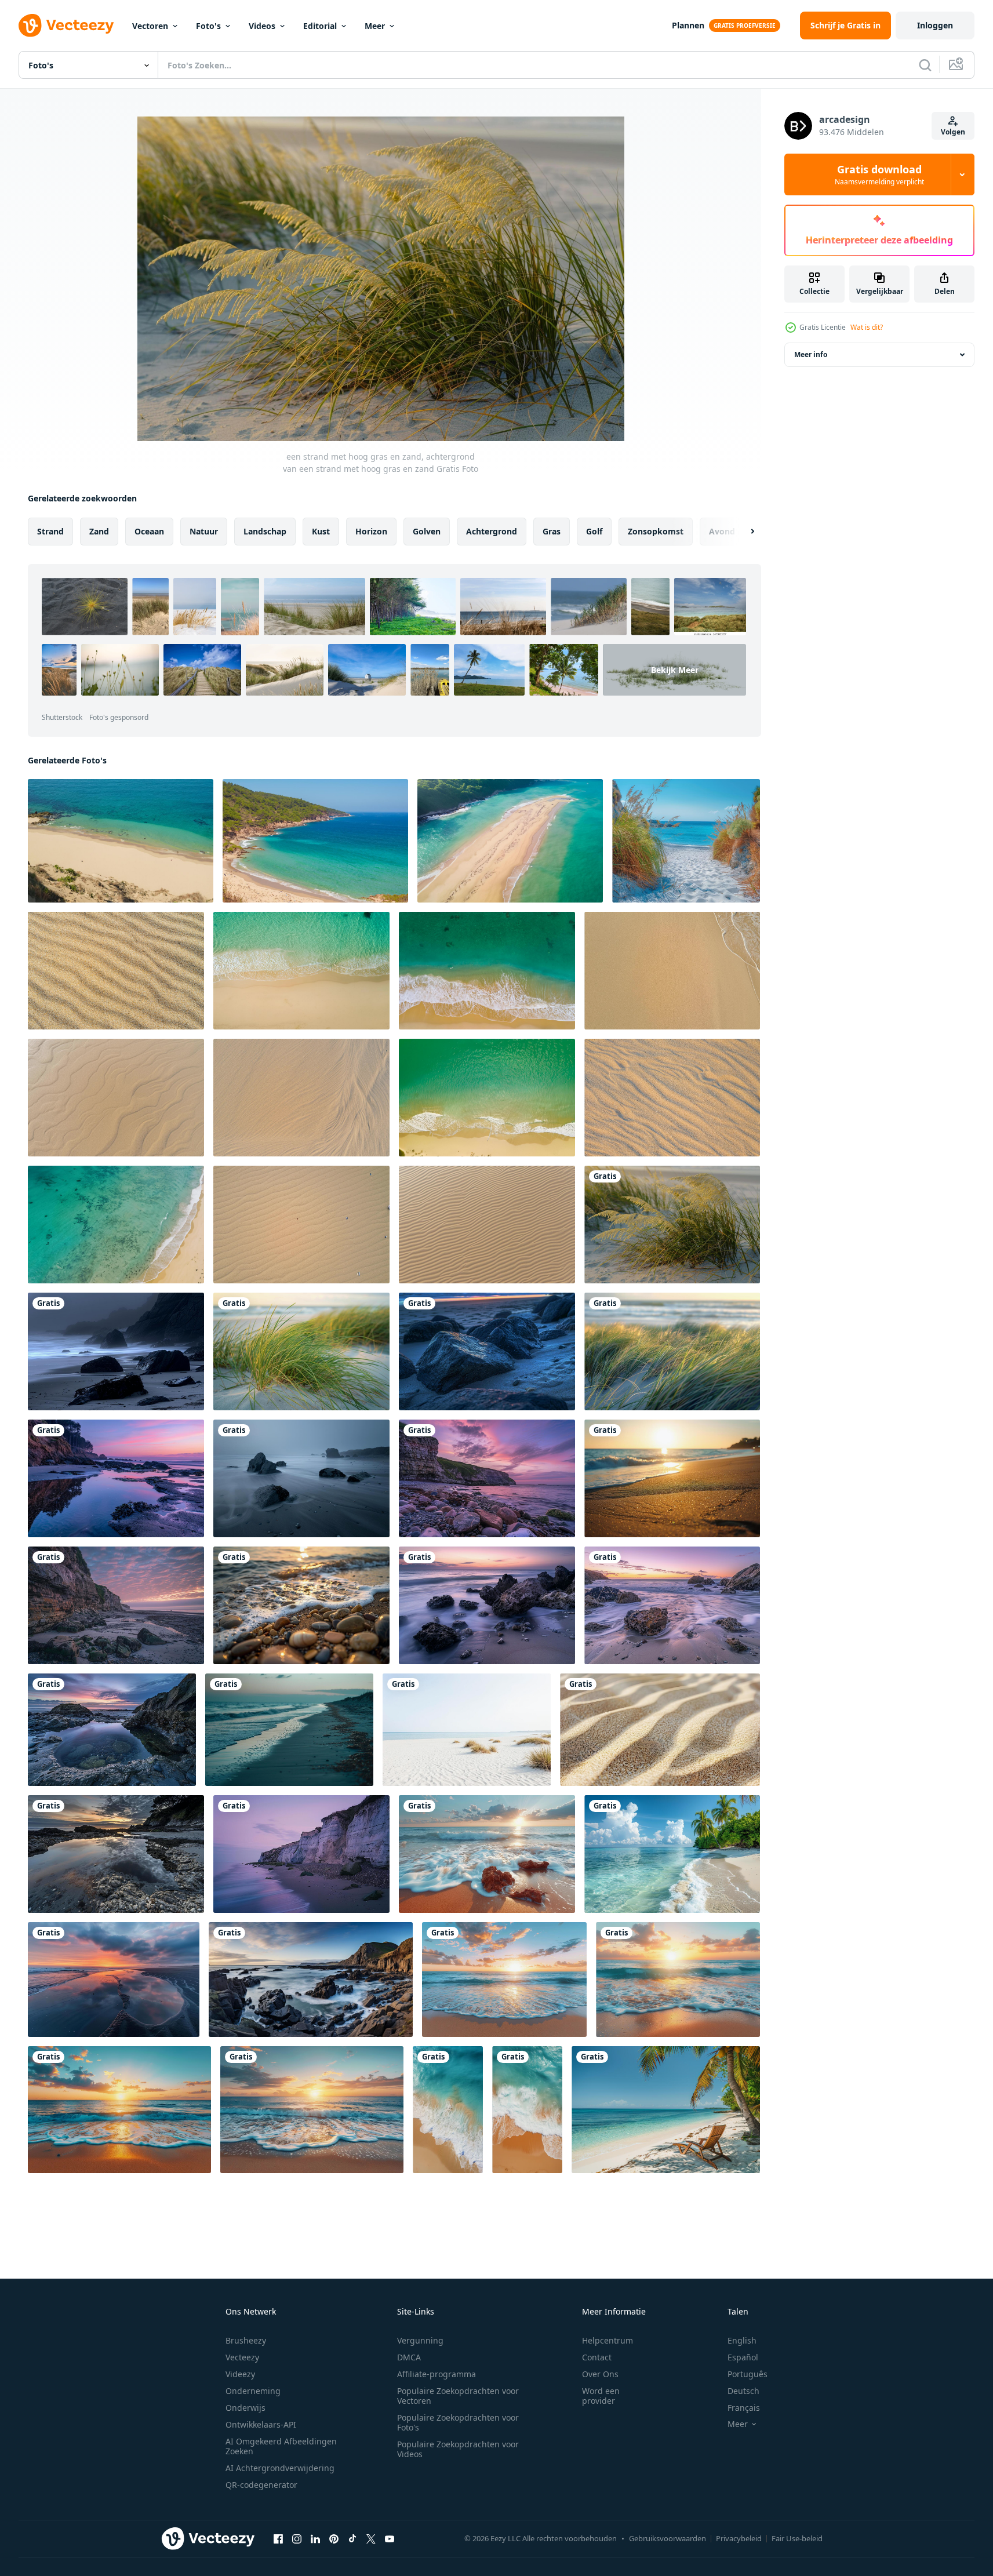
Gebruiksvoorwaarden (668, 2538)
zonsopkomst (656, 531)
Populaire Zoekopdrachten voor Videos (458, 2449)
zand (99, 531)
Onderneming (253, 2391)
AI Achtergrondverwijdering (280, 2468)
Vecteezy (242, 2357)
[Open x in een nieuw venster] (371, 2538)
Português (748, 2374)
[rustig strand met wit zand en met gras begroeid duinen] (467, 1730)
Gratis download (879, 174)
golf (594, 531)
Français (744, 2408)
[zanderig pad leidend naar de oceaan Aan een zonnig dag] (686, 841)
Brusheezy (246, 2340)
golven (427, 531)
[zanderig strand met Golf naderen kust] (448, 2110)
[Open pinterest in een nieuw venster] (334, 2538)
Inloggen (935, 25)
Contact (597, 2357)
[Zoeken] (925, 65)
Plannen (688, 25)
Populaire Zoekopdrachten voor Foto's (458, 2422)
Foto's (208, 26)
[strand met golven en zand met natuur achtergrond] (289, 1730)
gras (552, 531)
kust (321, 531)
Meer (375, 26)
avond (722, 531)
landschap (265, 531)
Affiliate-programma (437, 2374)
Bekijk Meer (675, 670)
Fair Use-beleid (797, 2538)
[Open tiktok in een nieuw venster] (352, 2538)
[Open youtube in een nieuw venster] (390, 2538)
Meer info (811, 354)
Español (743, 2357)
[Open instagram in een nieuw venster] (297, 2538)
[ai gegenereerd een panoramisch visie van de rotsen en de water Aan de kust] (311, 1980)
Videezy (240, 2374)
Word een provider (601, 2396)
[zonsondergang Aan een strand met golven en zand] (114, 1980)
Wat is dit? (867, 327)
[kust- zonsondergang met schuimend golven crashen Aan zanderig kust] (504, 1980)
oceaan (149, 531)
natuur (204, 531)
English (742, 2340)
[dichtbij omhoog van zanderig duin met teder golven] (660, 1730)
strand (50, 531)
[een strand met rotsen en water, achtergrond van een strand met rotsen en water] (116, 1351)
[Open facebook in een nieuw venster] (278, 2538)
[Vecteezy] (66, 26)
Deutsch (743, 2391)
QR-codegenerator (261, 2485)
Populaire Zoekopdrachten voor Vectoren (458, 2396)
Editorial (320, 26)
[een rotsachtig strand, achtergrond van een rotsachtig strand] (672, 1605)
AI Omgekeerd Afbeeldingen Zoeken (281, 2446)
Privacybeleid (739, 2538)
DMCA (409, 2357)
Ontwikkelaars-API (261, 2424)
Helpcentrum (608, 2340)
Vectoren (150, 26)
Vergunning (420, 2340)
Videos (262, 26)
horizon (371, 531)
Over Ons (600, 2374)
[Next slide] (743, 532)
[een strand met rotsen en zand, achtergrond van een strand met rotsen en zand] (487, 1351)
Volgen (953, 132)
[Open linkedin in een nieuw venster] (315, 2538)
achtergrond (492, 531)
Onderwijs (245, 2408)
